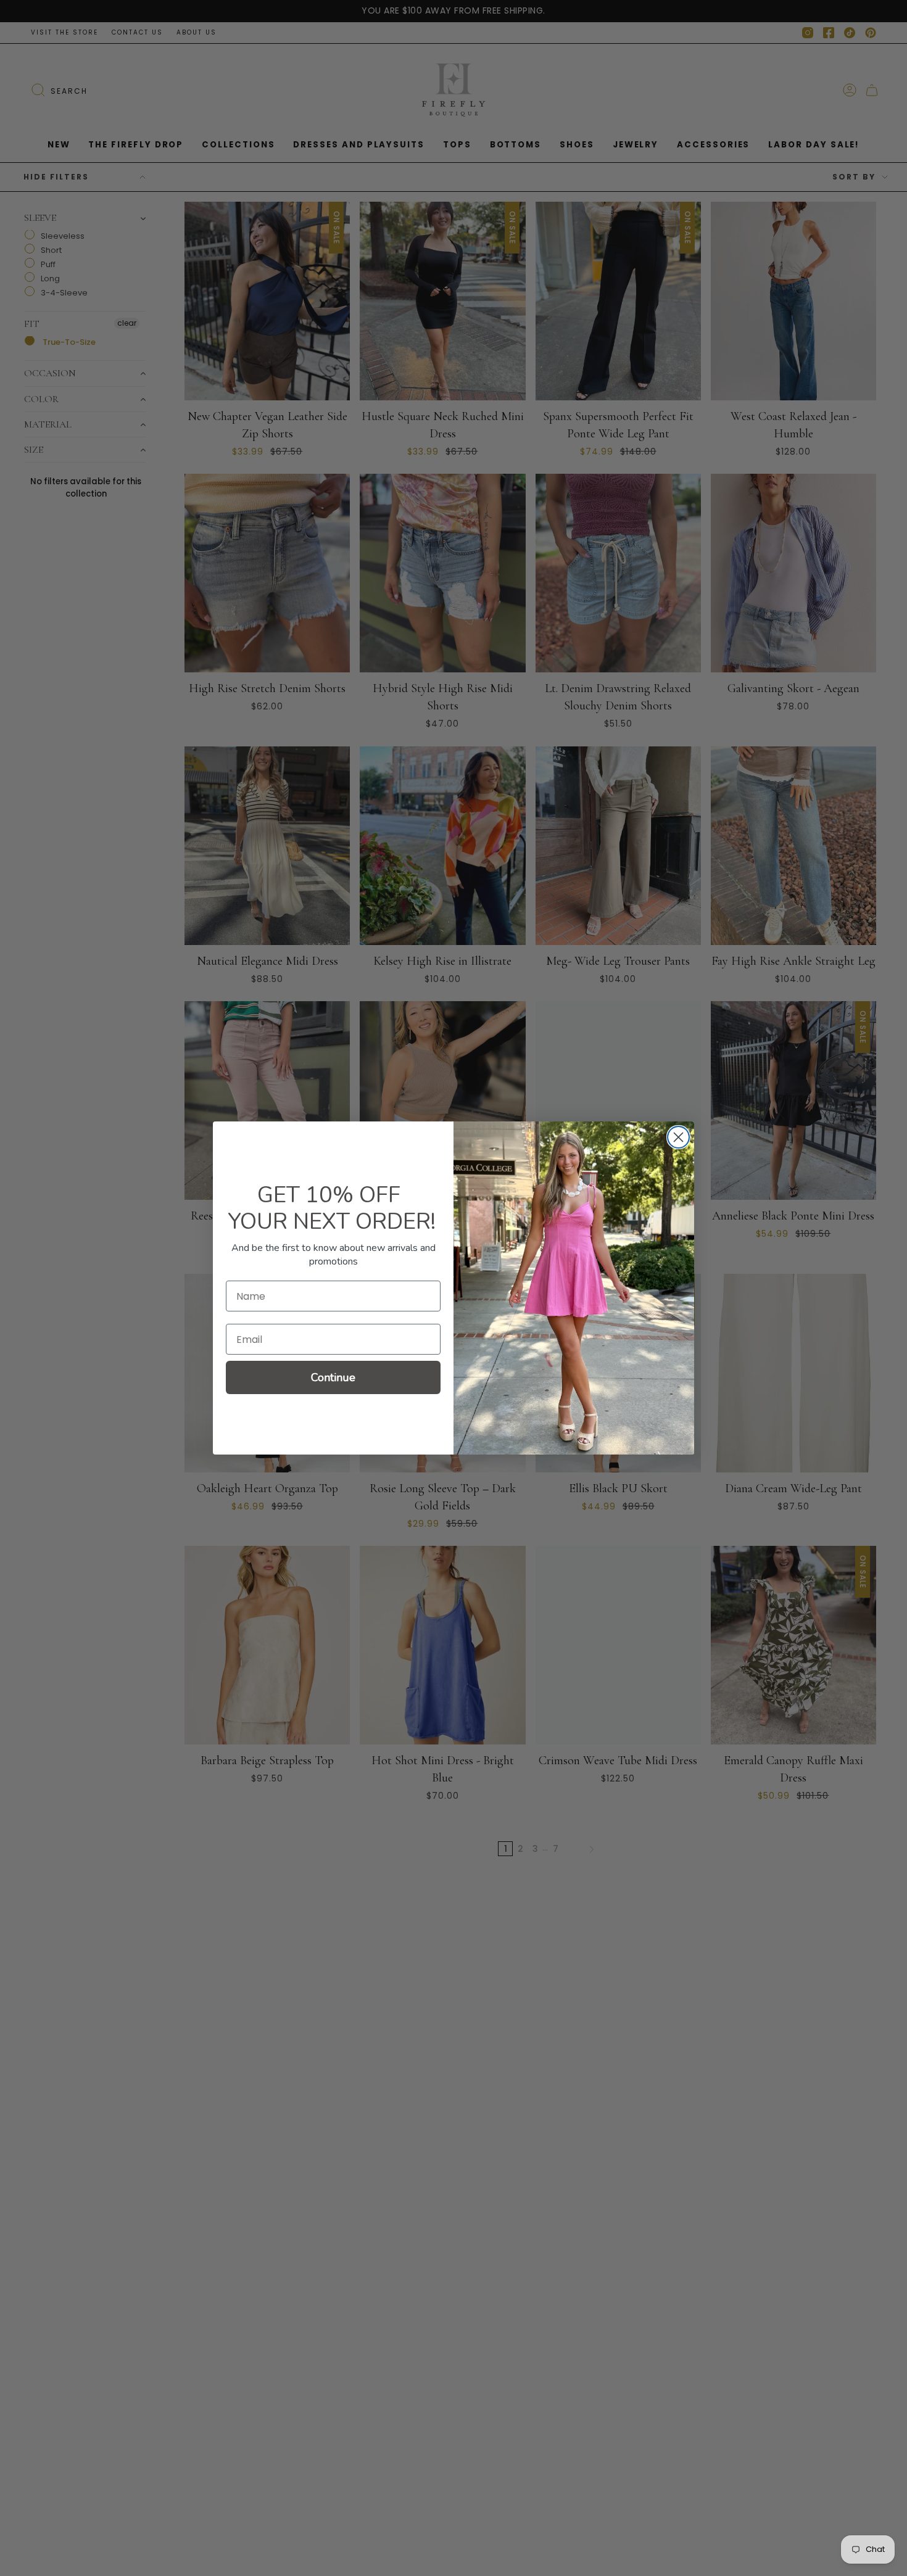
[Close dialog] (678, 1137)
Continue (333, 1377)
